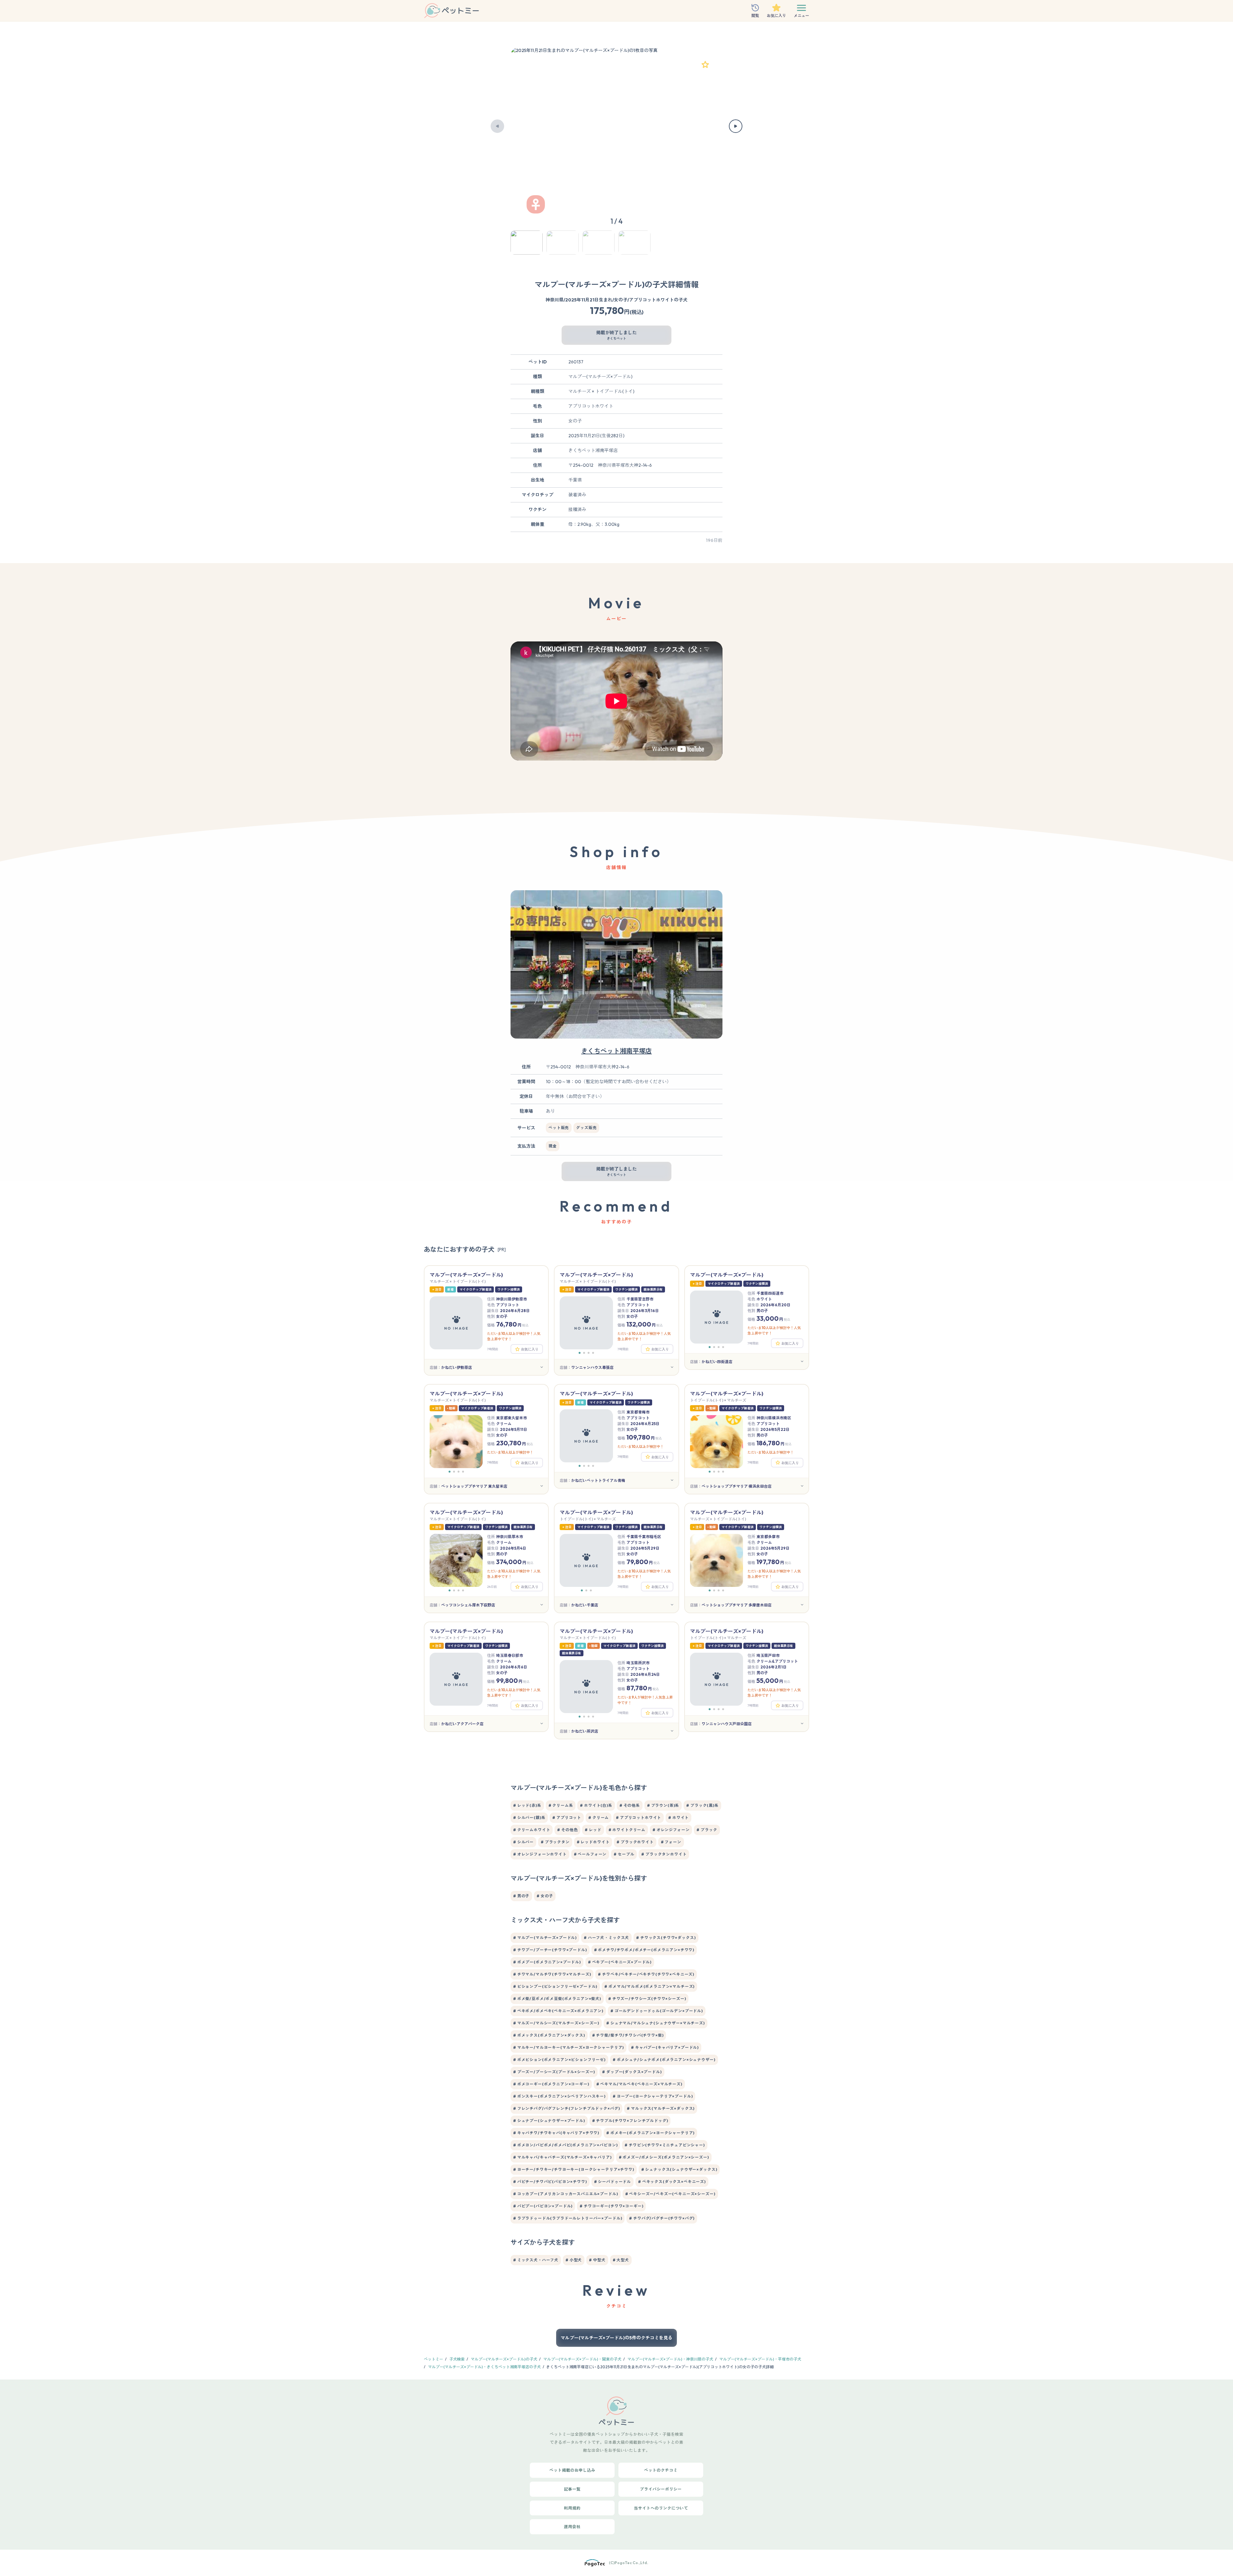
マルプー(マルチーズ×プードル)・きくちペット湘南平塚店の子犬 (484, 2367)
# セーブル (624, 1854)
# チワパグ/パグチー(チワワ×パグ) (662, 2218)
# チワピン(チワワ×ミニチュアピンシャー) (665, 2145)
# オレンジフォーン (671, 1830)
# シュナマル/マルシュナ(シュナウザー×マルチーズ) (656, 2023)
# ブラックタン (555, 1842)
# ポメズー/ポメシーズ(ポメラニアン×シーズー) (664, 2157)
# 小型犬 (574, 2260)
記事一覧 (572, 2489)
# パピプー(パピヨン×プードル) (543, 2206)
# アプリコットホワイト (638, 1818)
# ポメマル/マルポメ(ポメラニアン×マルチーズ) (649, 1986)
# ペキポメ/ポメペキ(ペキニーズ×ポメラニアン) (558, 2011)
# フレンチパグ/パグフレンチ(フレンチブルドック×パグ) (566, 2108)
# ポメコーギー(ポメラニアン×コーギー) (551, 2084)
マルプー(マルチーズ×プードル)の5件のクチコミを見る (616, 2338)
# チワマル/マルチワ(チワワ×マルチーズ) (552, 1974)
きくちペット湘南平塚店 (616, 1051)
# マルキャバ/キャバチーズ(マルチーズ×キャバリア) (562, 2157)
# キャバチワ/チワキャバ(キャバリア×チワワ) (556, 2133)
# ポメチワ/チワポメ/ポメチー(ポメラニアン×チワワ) (644, 1950)
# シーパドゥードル (612, 2182)
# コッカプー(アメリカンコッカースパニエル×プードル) (566, 2194)
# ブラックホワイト (635, 1842)
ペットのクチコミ (661, 2470)
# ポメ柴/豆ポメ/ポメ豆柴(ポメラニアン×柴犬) (557, 1999)
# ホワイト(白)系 (596, 1805)
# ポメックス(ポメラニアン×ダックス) (549, 2035)
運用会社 (572, 2527)
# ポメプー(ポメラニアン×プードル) (547, 1962)
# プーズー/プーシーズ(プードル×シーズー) (554, 2072)
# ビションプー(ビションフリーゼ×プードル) (555, 1986)
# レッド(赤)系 (527, 1805)
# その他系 (630, 1805)
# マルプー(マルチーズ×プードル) (545, 1938)
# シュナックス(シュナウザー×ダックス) (679, 2169)
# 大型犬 (621, 2260)
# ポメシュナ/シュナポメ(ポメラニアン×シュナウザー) (664, 2060)
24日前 (492, 1587)
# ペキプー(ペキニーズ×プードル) (620, 1962)
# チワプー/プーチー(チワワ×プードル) (550, 1950)
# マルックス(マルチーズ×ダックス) (661, 2108)
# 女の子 (545, 1896)
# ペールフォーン (590, 1854)
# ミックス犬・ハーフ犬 (536, 2260)
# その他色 (567, 1830)
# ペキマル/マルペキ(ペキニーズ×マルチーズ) (639, 2084)
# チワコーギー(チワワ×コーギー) (611, 2206)
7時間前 (493, 1349)
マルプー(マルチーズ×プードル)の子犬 (504, 2359)
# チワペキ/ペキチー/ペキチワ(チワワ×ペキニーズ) (646, 1974)
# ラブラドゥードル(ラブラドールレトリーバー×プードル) (568, 2218)
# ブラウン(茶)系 (663, 1805)
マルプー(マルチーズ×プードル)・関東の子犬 (582, 2359)
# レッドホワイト (593, 1842)
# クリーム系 (561, 1805)
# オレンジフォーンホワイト (540, 1854)
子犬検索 (457, 2359)
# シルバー (523, 1842)
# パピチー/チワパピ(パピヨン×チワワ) (550, 2182)
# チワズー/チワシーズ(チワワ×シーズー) (647, 1999)
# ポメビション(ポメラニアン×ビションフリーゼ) (559, 2060)
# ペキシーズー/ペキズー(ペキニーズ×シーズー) (670, 2194)
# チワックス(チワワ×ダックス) (666, 1938)
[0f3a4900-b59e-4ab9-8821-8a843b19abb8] (705, 65)
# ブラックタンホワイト (664, 1854)
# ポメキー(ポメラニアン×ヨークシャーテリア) (650, 2133)
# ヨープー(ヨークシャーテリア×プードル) (653, 2096)
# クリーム (599, 1818)
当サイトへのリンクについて (661, 2508)
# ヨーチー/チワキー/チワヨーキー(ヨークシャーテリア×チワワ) (574, 2169)
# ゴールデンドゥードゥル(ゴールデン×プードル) (657, 2011)
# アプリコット (567, 1818)
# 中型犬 (597, 2260)
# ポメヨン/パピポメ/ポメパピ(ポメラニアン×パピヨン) (565, 2145)
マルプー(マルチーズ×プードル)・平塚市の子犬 (760, 2359)
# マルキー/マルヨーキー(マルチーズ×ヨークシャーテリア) (568, 2047)
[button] (497, 126)
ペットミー (433, 2359)
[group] (616, 126)
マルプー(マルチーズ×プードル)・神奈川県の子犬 (670, 2359)
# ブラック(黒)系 (702, 1805)
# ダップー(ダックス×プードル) (632, 2072)
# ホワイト (678, 1818)
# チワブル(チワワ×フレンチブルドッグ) (630, 2121)
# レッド (593, 1830)
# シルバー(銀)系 (529, 1818)
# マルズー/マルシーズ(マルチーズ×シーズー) (556, 2023)
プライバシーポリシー (661, 2489)
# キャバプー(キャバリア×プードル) (665, 2047)
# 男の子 (521, 1896)
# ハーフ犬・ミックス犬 (606, 1938)
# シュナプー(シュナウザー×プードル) (549, 2121)
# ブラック (707, 1830)
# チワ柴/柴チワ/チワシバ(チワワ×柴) (628, 2035)
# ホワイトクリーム (627, 1830)
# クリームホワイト (532, 1830)
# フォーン (671, 1842)
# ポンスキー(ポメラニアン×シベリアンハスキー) (559, 2096)
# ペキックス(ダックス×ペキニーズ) (672, 2182)
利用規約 (572, 2508)
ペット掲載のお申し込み (572, 2470)
